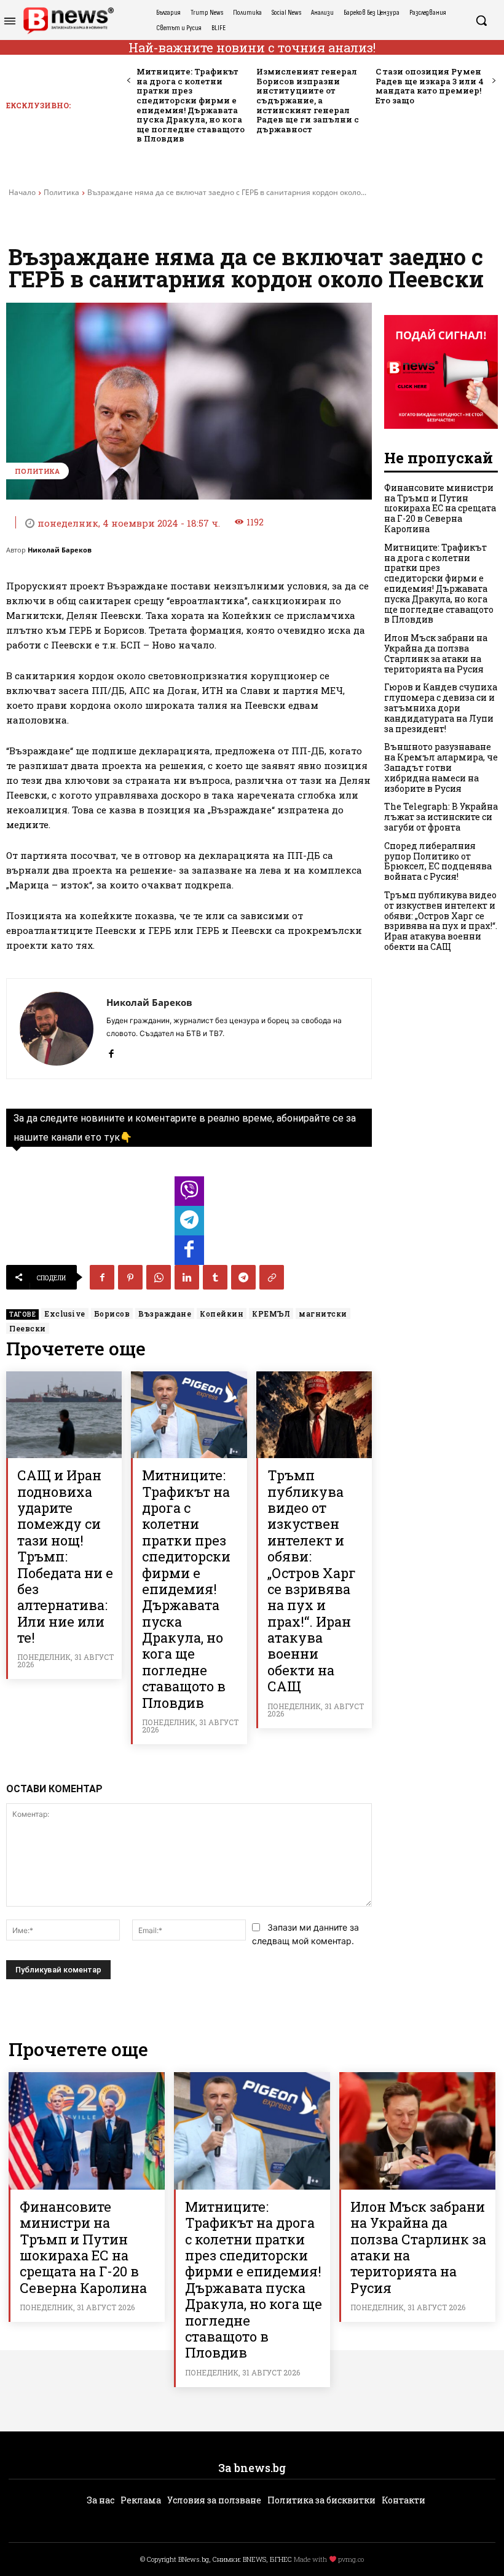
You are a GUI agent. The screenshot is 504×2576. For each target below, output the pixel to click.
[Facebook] (111, 1051)
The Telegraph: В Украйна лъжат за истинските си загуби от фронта (441, 817)
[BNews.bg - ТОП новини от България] (68, 21)
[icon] (189, 1194)
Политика (61, 192)
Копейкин (222, 1314)
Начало (22, 192)
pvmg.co (351, 2559)
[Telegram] (243, 1277)
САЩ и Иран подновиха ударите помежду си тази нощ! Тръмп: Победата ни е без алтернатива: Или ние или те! (65, 1556)
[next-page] (493, 81)
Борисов (112, 1314)
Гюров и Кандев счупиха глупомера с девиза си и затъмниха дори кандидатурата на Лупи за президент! (441, 708)
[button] (481, 20)
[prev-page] (129, 81)
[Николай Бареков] (57, 1029)
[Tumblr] (215, 1277)
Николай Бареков (60, 550)
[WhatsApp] (159, 1277)
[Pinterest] (130, 1277)
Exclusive (65, 1314)
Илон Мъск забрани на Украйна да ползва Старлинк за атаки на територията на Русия (436, 653)
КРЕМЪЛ (271, 1314)
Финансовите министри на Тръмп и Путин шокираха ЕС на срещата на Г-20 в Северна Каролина (440, 508)
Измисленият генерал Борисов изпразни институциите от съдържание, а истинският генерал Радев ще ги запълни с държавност (308, 100)
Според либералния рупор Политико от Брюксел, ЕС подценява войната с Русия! (438, 861)
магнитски (323, 1314)
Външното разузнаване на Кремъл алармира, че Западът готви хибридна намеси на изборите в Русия (441, 767)
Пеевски (28, 1328)
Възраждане (165, 1314)
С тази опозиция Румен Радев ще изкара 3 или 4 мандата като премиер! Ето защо (430, 86)
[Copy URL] (272, 1277)
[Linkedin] (187, 1277)
